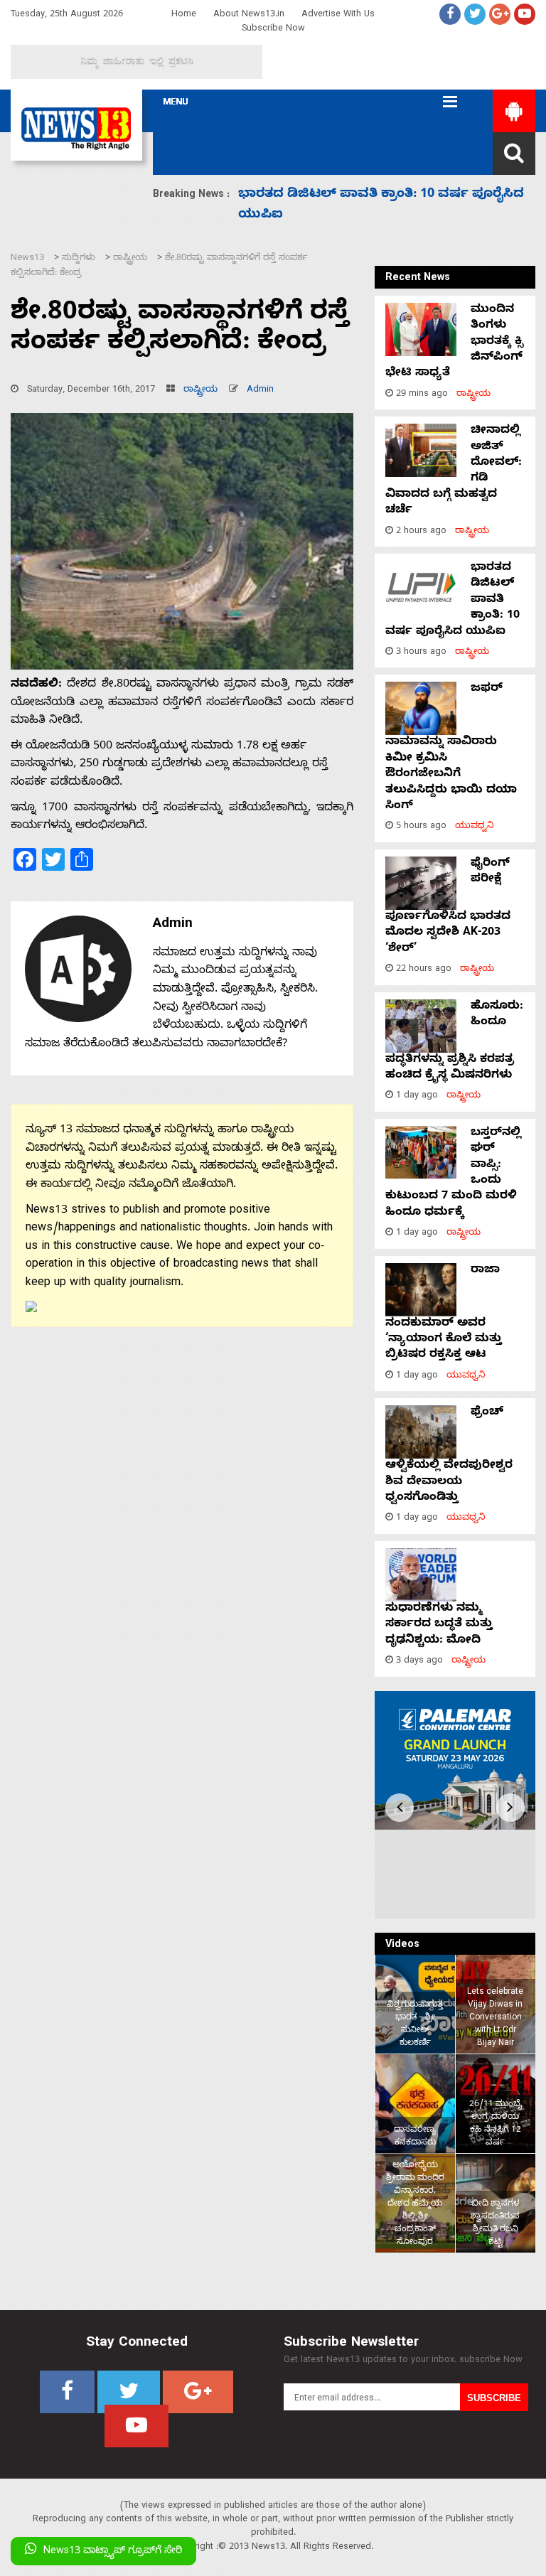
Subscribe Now (273, 29)
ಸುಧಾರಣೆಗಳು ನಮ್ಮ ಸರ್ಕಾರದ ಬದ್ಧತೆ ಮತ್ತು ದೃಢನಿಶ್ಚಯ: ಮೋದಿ (439, 1625)
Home (184, 15)
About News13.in (249, 15)
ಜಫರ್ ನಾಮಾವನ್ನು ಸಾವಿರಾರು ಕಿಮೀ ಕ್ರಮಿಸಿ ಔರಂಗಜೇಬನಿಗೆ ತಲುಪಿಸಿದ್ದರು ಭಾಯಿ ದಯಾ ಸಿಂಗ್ (451, 748)
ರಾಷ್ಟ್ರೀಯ (200, 391)
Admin (260, 391)
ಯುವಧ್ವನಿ (475, 827)
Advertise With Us (338, 15)
